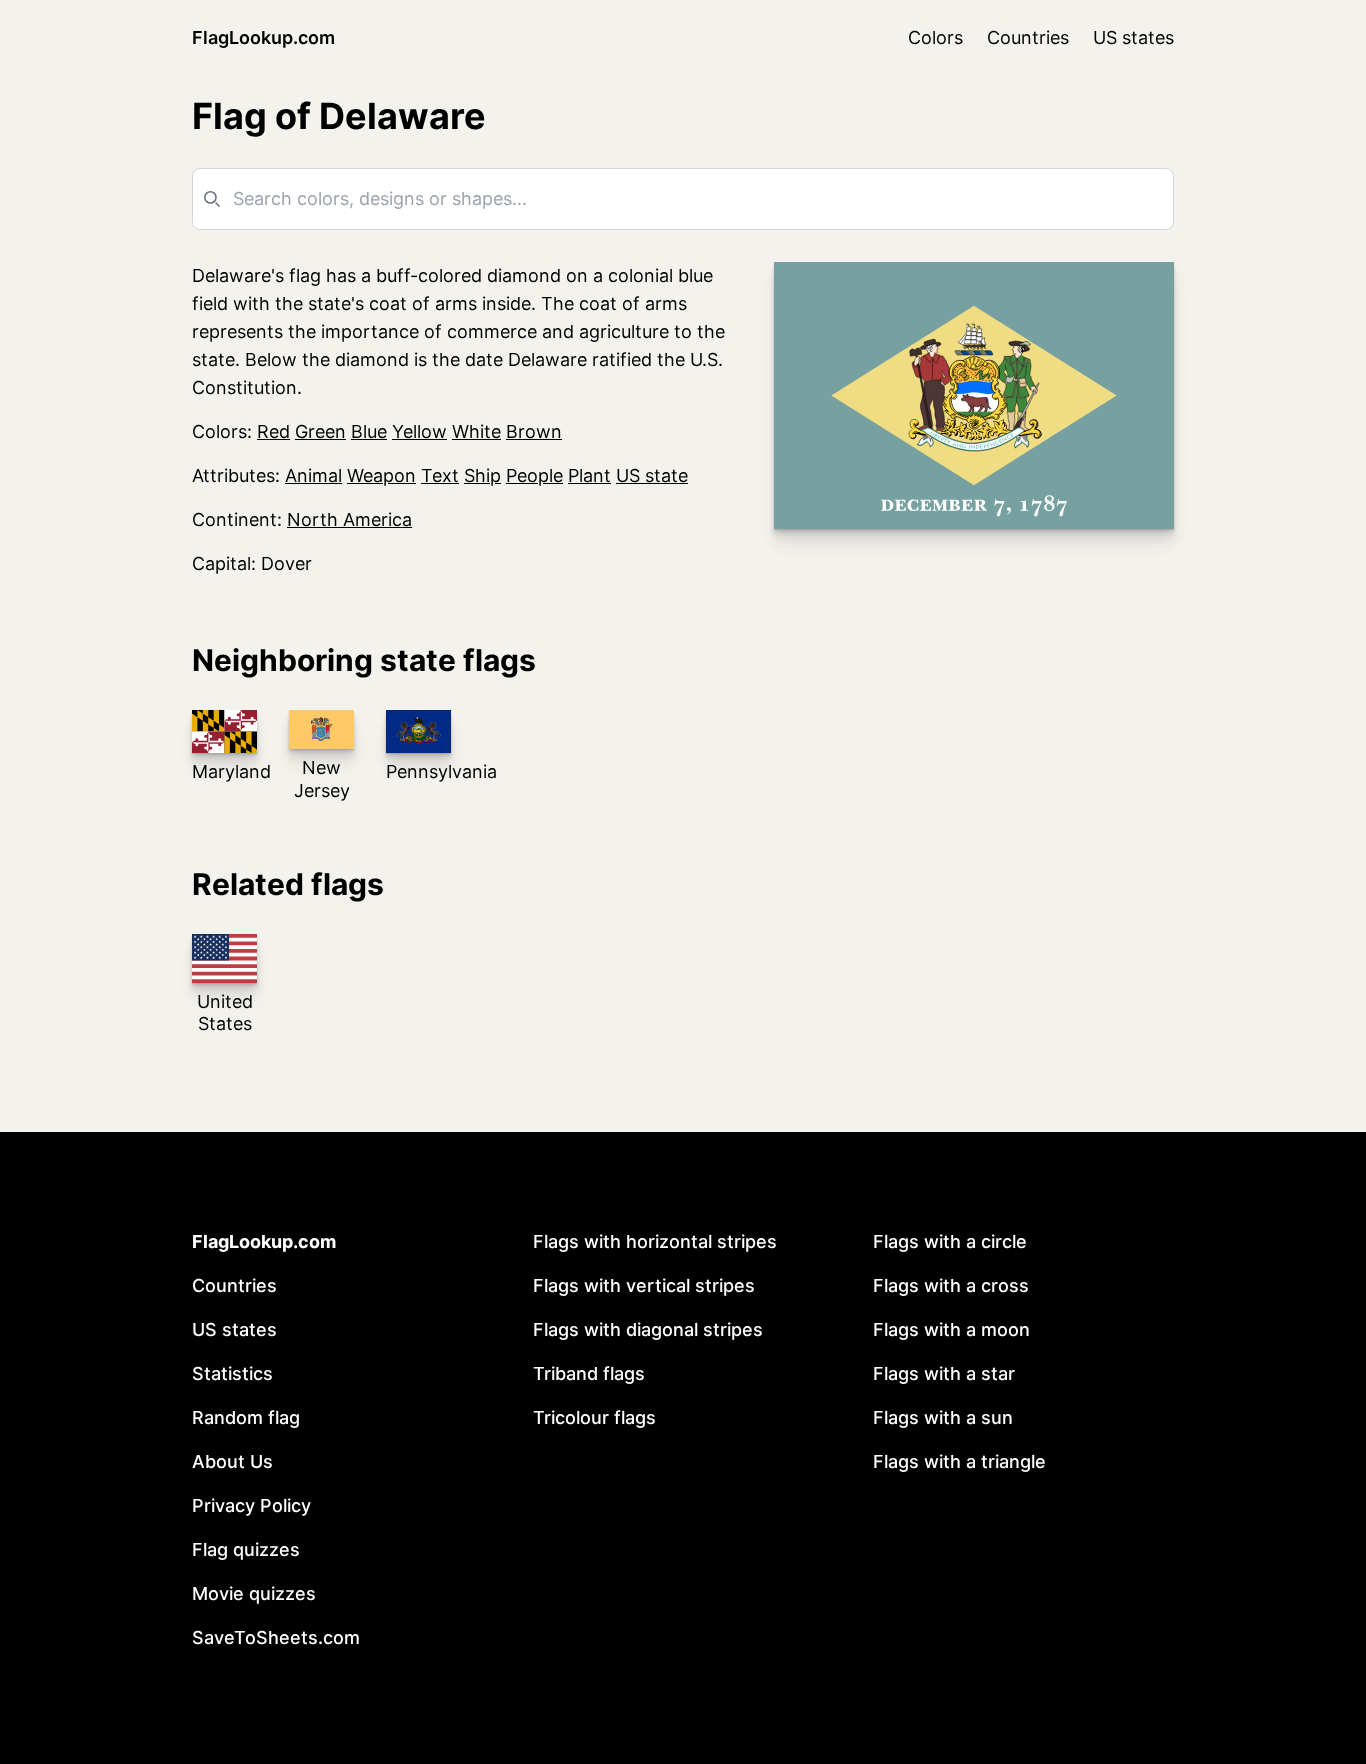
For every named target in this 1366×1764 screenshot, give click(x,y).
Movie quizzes (254, 1593)
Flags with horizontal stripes (655, 1241)
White (476, 431)
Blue (369, 431)
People (534, 475)
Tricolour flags (594, 1417)
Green (320, 431)
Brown (534, 431)
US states (1133, 37)
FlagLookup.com (263, 37)
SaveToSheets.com (276, 1637)
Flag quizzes (246, 1549)
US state (652, 475)
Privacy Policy (251, 1505)
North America (349, 519)
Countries (1028, 37)
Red (273, 431)
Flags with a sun (943, 1417)
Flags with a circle (950, 1241)
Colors (935, 37)
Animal (313, 475)
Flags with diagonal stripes (648, 1329)
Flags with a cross (951, 1285)
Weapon (381, 475)
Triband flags (589, 1373)
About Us (232, 1461)
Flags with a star (944, 1373)
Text (440, 475)
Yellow (419, 431)
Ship (482, 475)
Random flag (246, 1417)
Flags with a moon (951, 1329)
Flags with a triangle (959, 1461)
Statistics (232, 1373)
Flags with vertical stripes (644, 1285)
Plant (589, 475)
